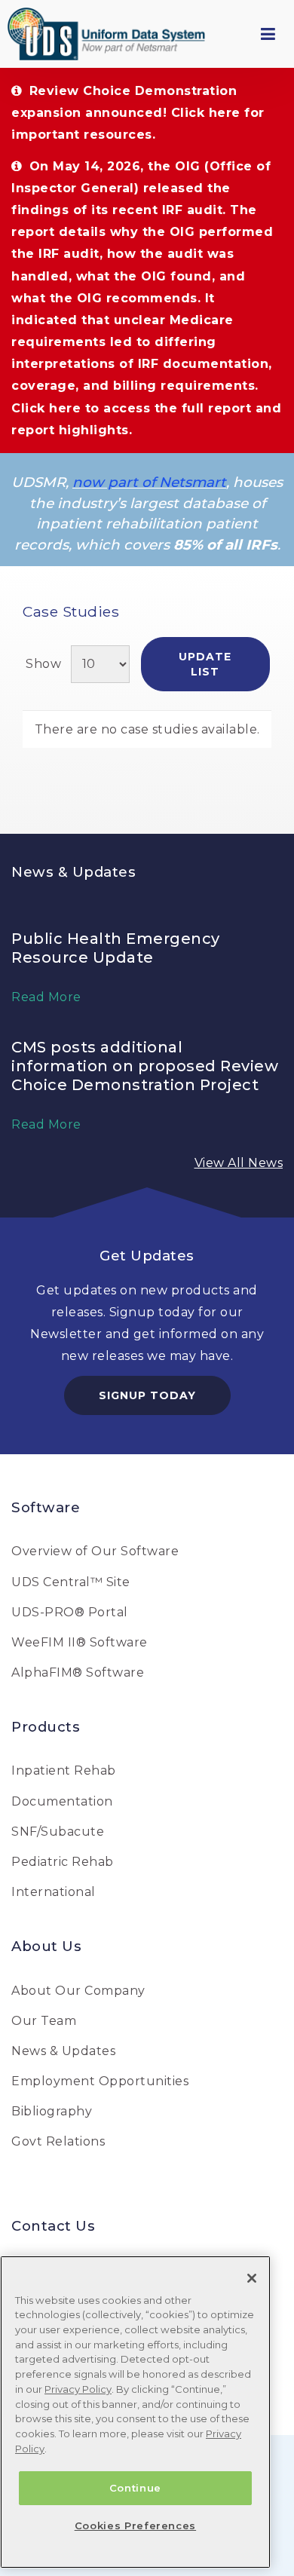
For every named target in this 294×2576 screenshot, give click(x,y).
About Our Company (78, 1991)
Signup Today (147, 1395)
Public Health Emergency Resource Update (116, 948)
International (54, 1892)
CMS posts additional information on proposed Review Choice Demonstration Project (145, 1066)
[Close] (252, 2278)
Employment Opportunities (100, 2081)
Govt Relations (58, 2141)
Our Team (44, 2021)
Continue (135, 2488)
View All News (239, 1163)
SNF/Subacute (58, 1832)
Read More (46, 997)
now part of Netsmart (149, 482)
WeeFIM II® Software (80, 1642)
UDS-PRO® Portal (70, 1612)
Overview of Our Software (95, 1551)
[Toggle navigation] (268, 34)
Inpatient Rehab (64, 1770)
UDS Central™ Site (71, 1582)
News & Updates (63, 2051)
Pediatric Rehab (63, 1862)
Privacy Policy (78, 2389)
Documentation (62, 1801)
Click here (206, 113)
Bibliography (52, 2111)
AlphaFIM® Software (78, 1672)
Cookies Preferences (135, 2525)
